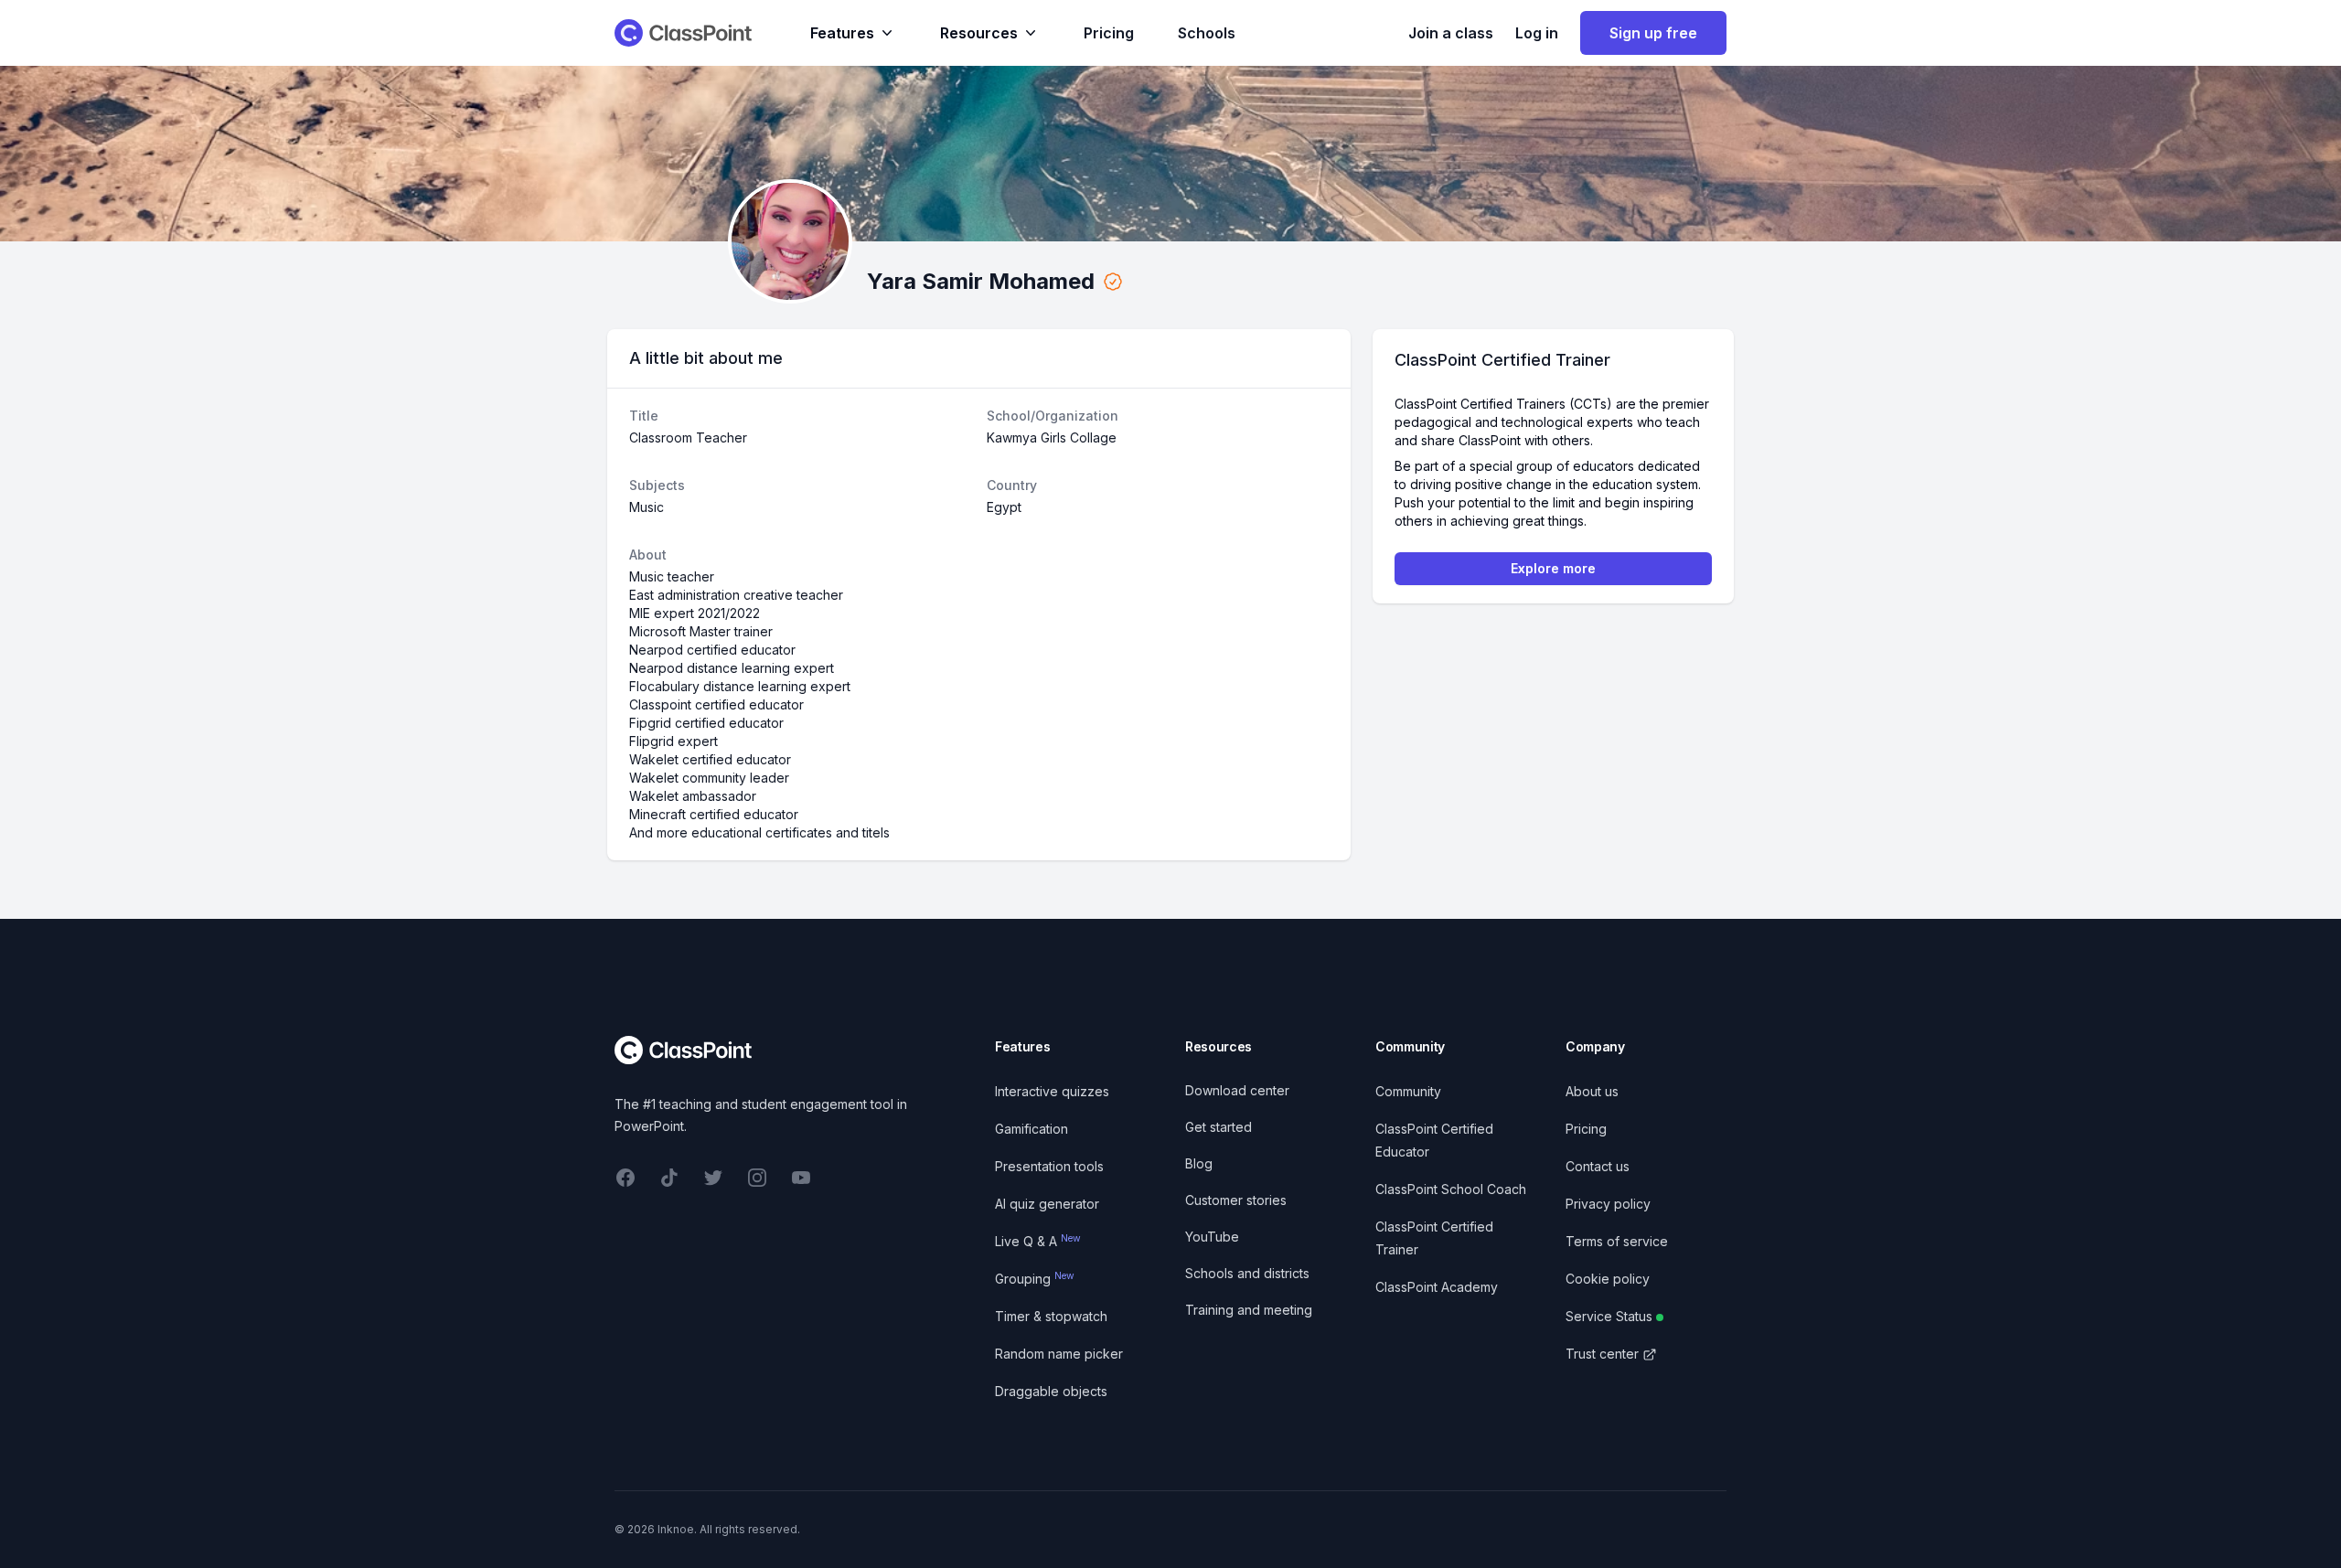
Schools (1207, 33)
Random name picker (1059, 1354)
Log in (1537, 33)
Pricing (1109, 33)
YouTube (1212, 1237)
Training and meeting (1249, 1310)
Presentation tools (1049, 1166)
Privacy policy (1608, 1204)
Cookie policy (1608, 1279)
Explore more (1553, 568)
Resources (979, 33)
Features (842, 33)
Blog (1199, 1163)
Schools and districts (1247, 1273)
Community (1408, 1091)
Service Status (1609, 1316)
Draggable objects (1051, 1391)
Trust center (1602, 1354)
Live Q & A (1038, 1241)
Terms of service (1617, 1241)
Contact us (1598, 1166)
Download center (1237, 1090)
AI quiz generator (1047, 1204)
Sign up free (1653, 33)
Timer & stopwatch (1051, 1316)
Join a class (1451, 33)
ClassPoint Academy (1437, 1287)
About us (1592, 1091)
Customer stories (1236, 1200)
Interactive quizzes (1052, 1091)
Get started (1219, 1127)
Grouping (1035, 1279)
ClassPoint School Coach (1451, 1189)
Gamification (1032, 1129)
